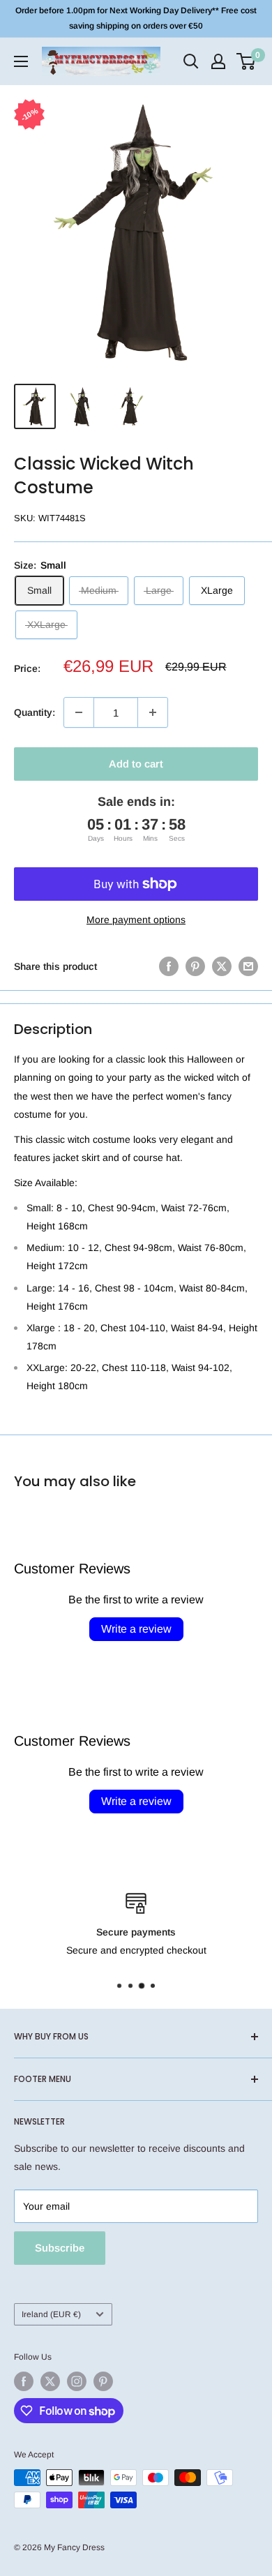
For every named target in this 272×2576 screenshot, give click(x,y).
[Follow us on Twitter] (50, 2381)
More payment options (136, 920)
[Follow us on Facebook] (24, 2381)
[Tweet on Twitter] (222, 966)
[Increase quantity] (153, 712)
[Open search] (191, 61)
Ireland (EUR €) (51, 2314)
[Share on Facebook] (169, 966)
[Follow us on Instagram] (77, 2381)
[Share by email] (248, 966)
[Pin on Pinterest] (195, 966)
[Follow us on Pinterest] (103, 2381)
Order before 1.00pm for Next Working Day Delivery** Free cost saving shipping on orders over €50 (136, 18)
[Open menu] (21, 61)
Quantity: (35, 712)
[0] (247, 61)
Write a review (136, 1629)
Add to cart (136, 764)
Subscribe (60, 2248)
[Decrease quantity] (79, 712)
